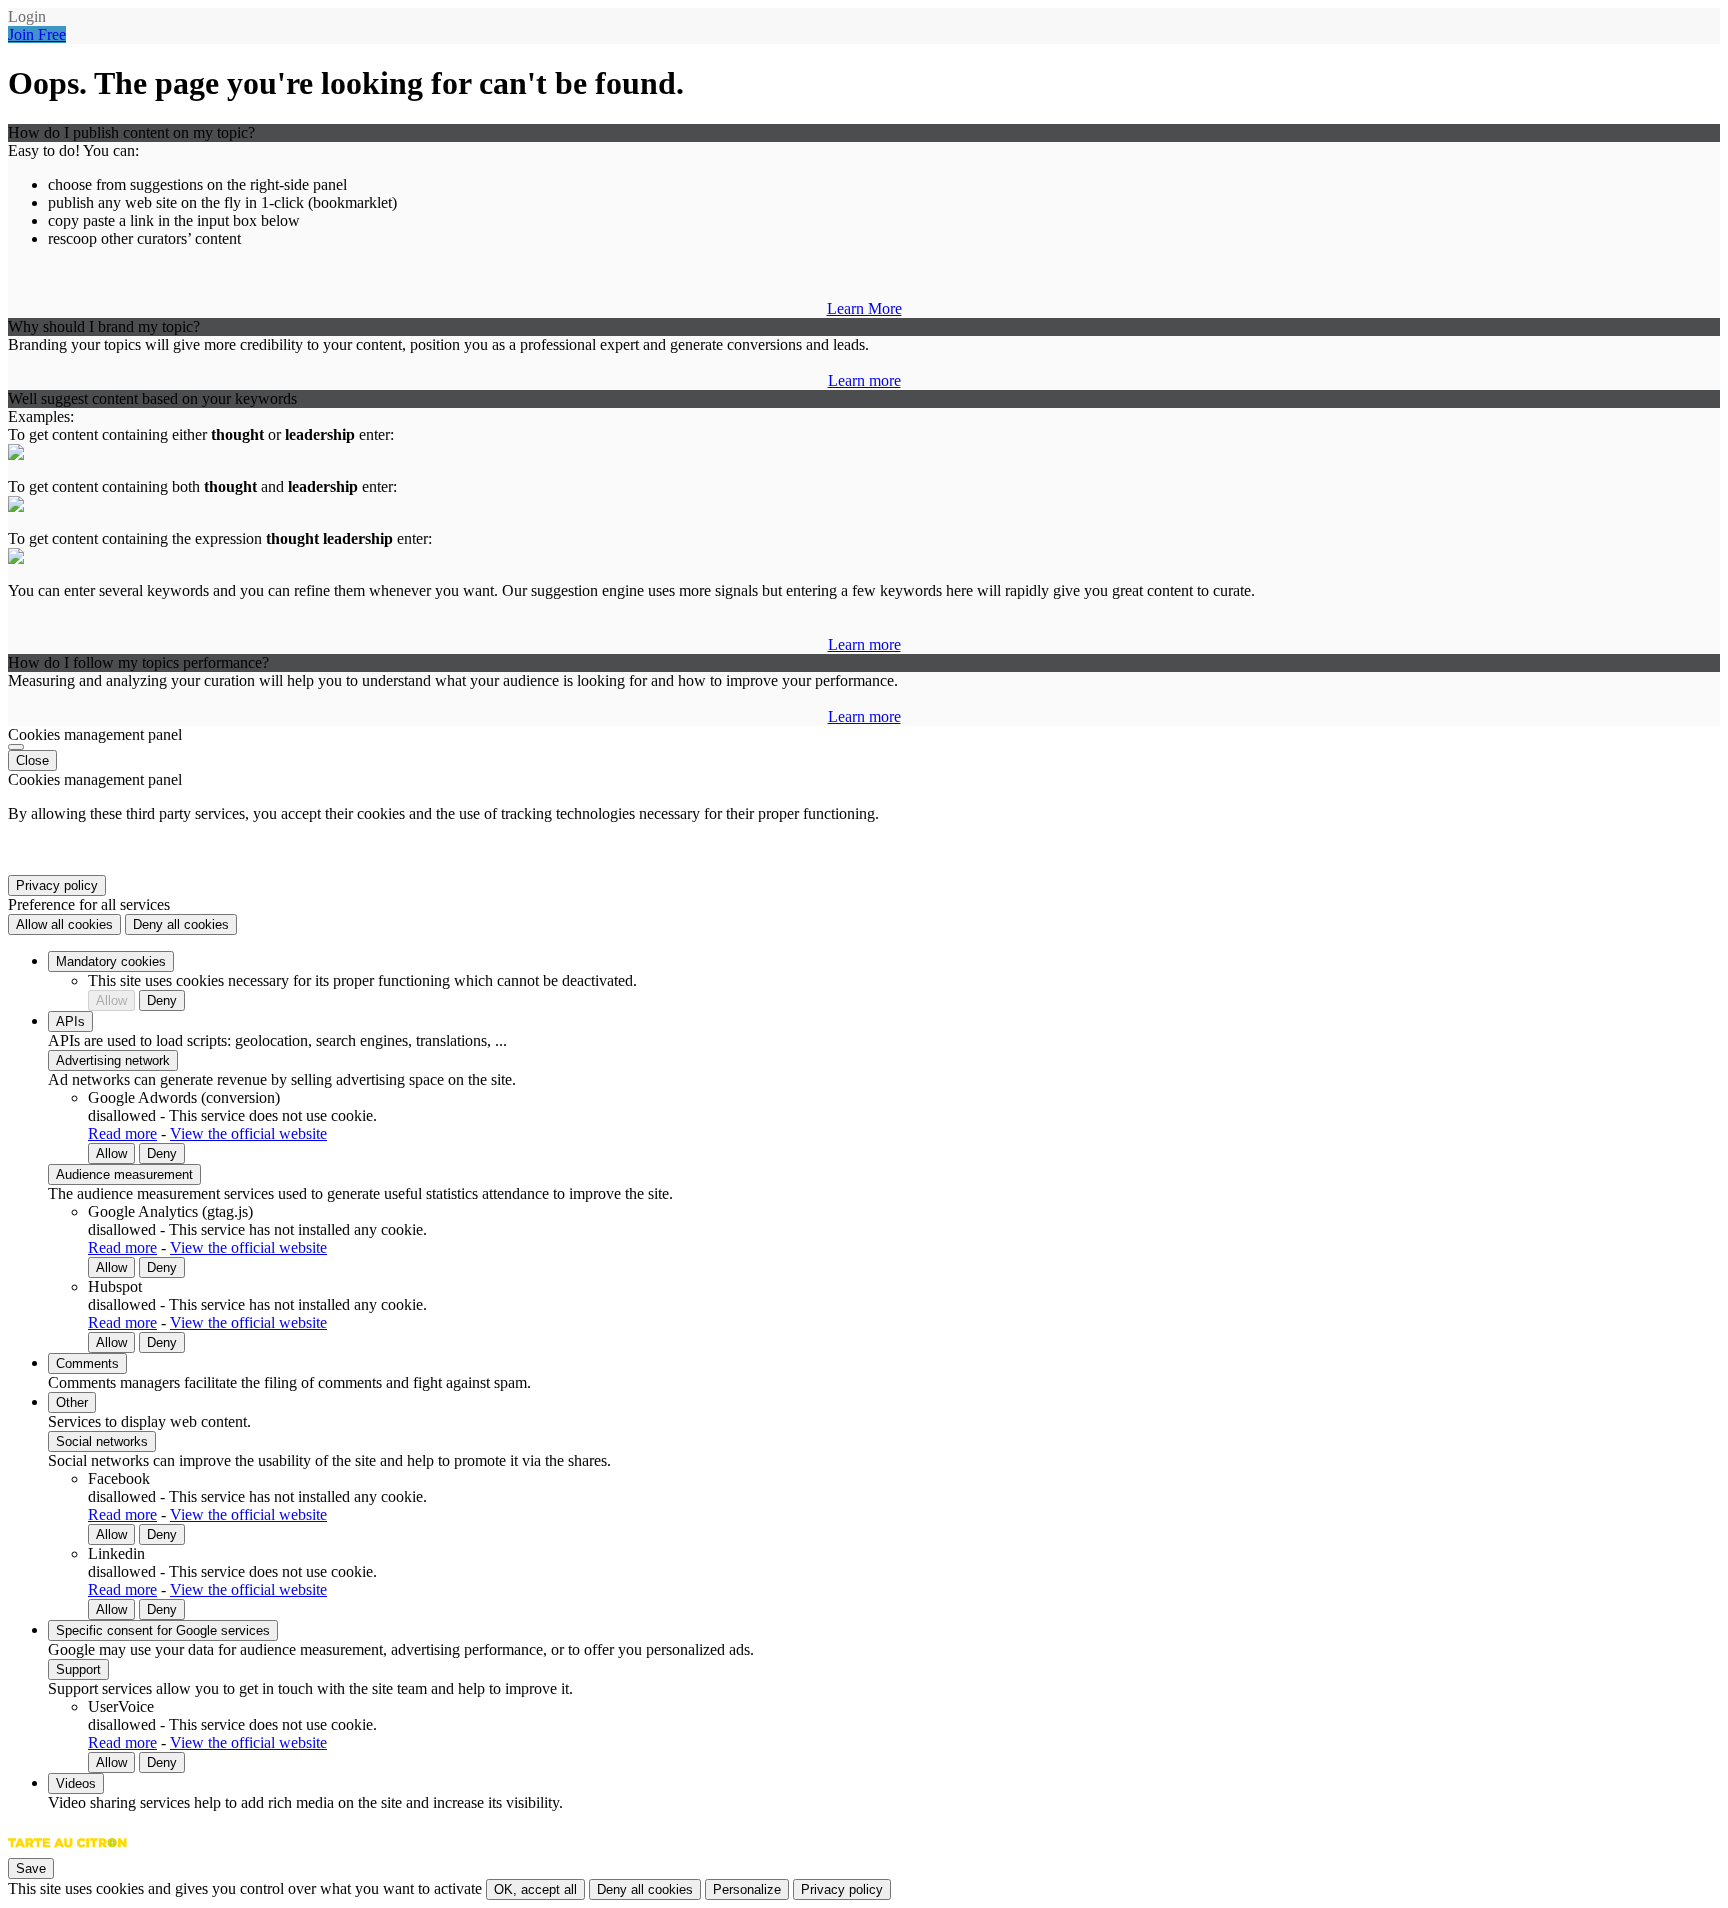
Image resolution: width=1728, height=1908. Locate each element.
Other (72, 1402)
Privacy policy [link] (57, 885)
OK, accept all (535, 1889)
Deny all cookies (181, 924)
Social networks (102, 1441)
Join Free (37, 34)
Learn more (864, 380)
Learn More (864, 308)
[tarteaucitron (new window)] (67, 1852)
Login (27, 16)
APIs (70, 1021)
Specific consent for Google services (163, 1630)
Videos (76, 1783)
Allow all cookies (64, 924)
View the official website (248, 1133)
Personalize (747, 1889)
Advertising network (113, 1060)
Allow (111, 1000)
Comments (87, 1363)
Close (32, 760)
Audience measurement (124, 1174)
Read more (122, 1133)
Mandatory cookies (111, 961)
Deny (162, 1000)
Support (78, 1669)
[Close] (16, 747)
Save (31, 1868)
